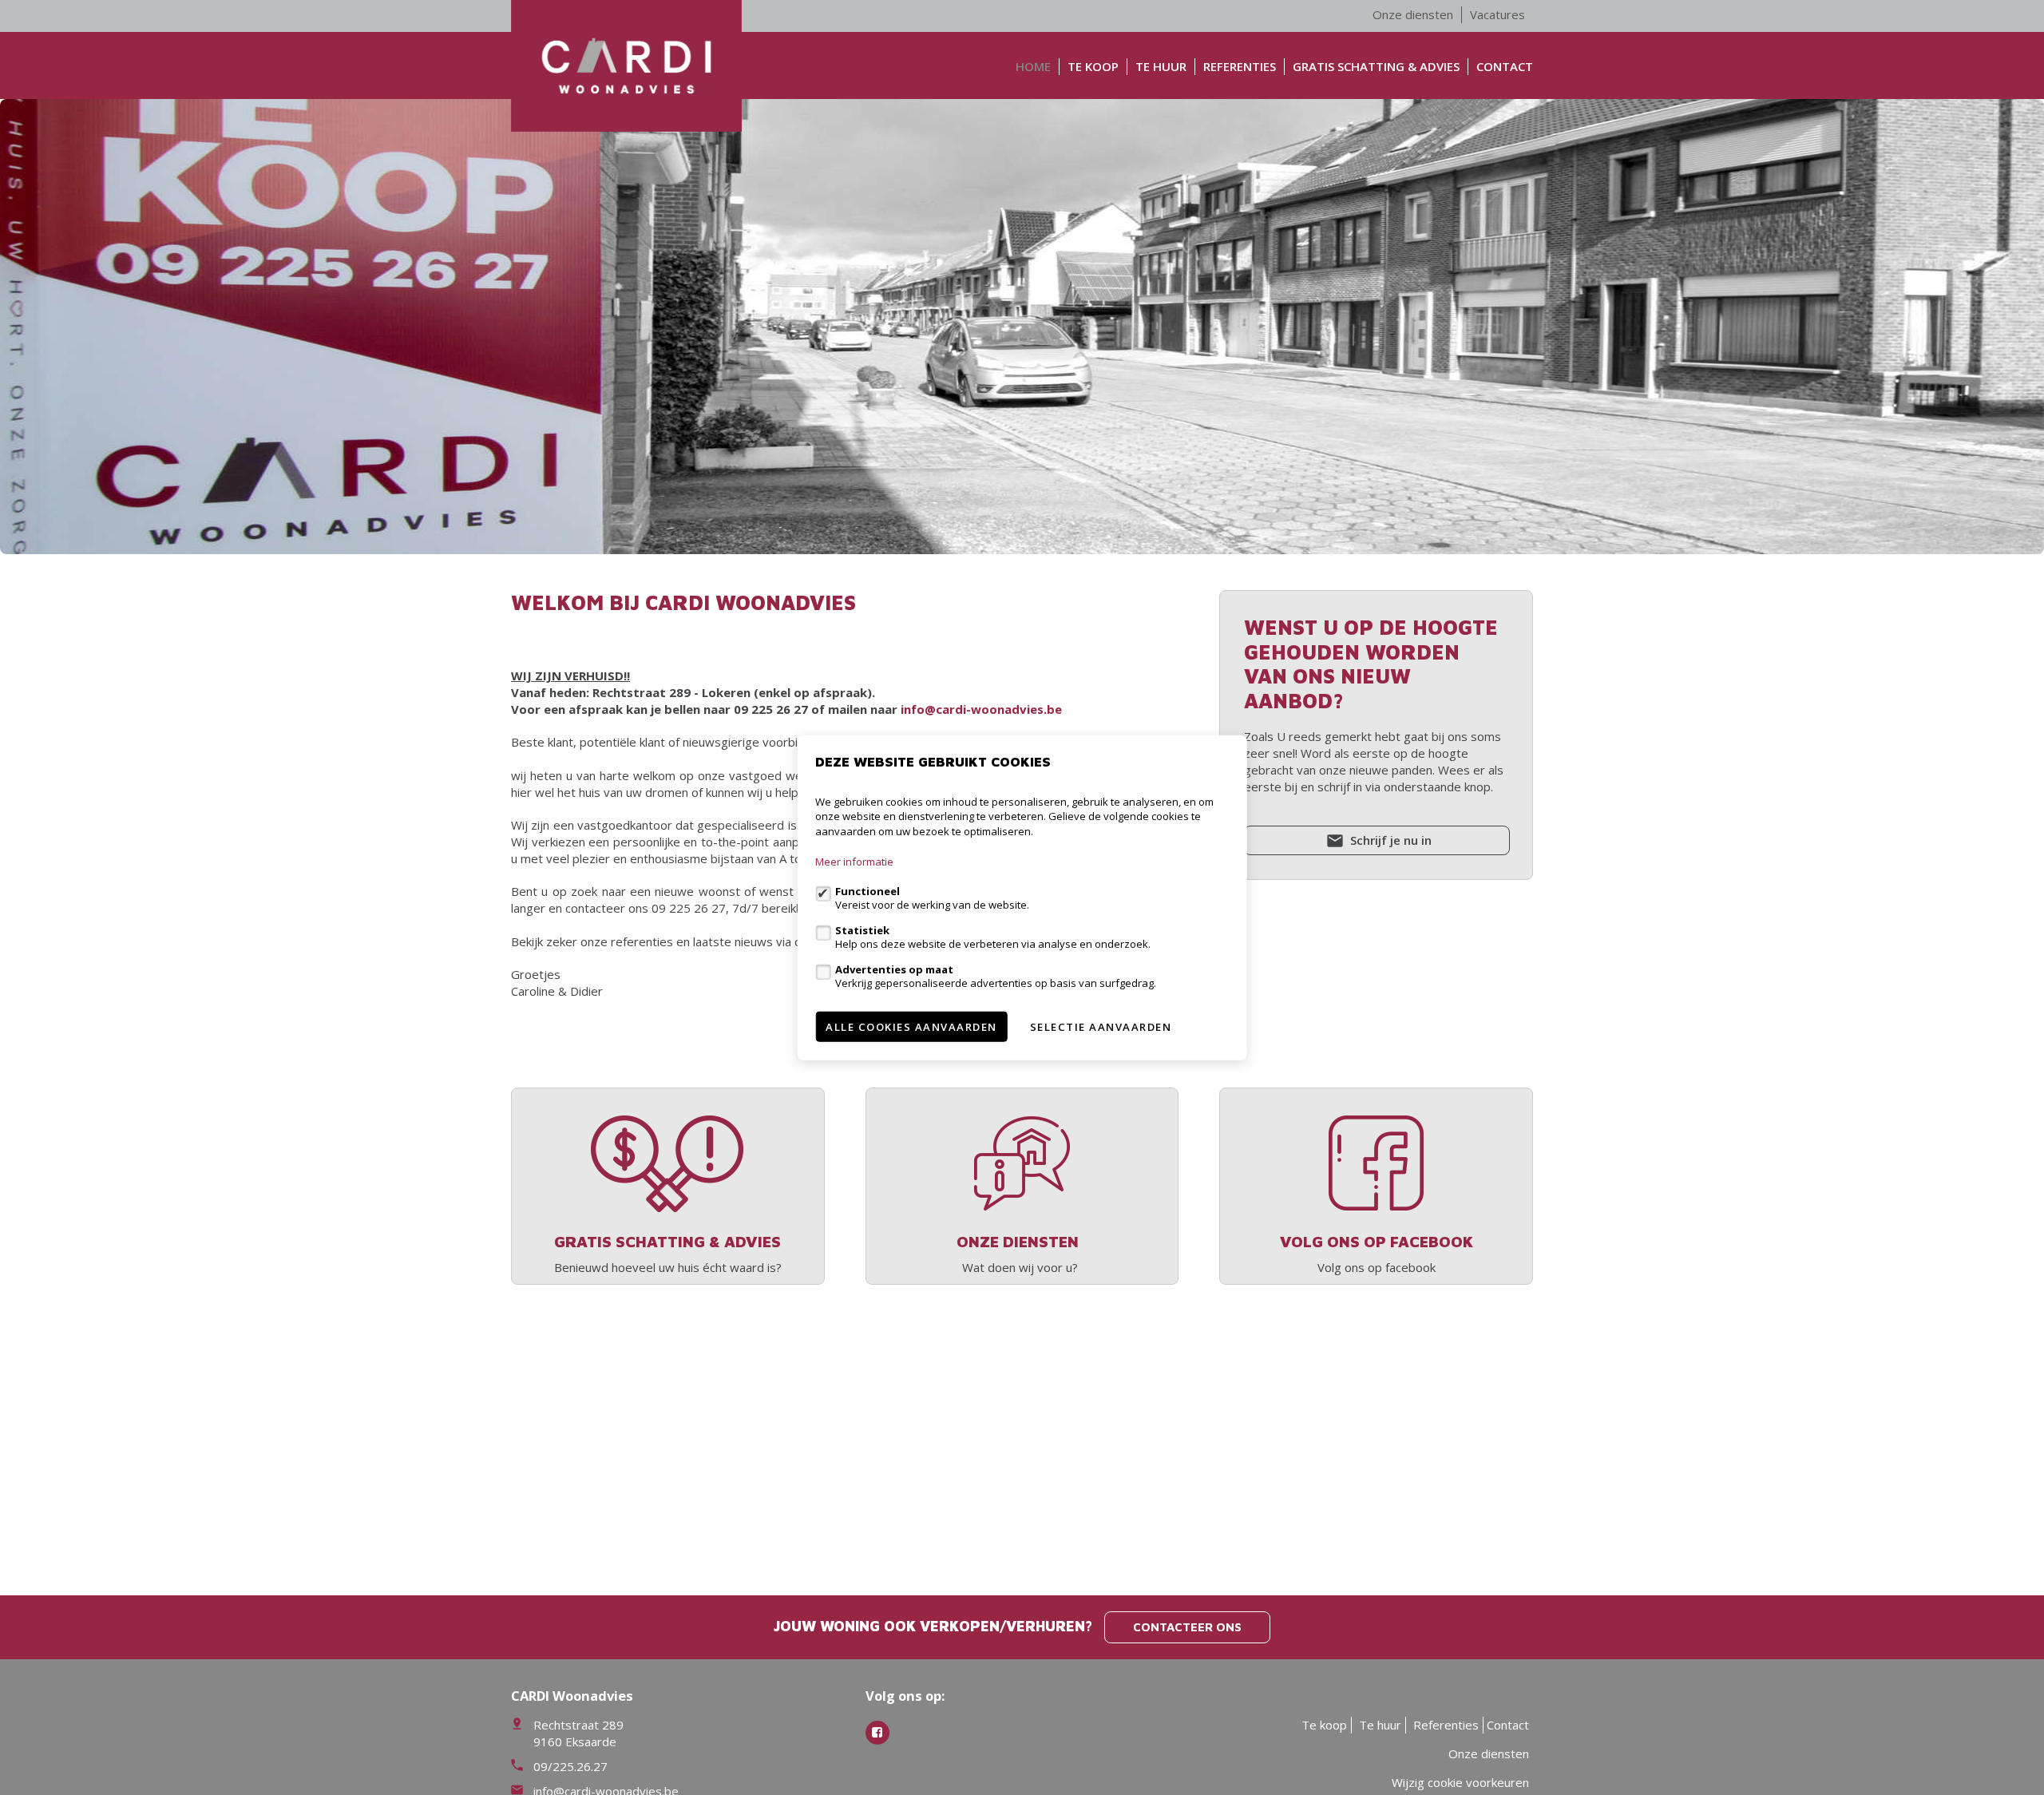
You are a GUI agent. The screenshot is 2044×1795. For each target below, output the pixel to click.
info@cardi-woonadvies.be (981, 709)
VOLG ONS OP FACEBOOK (1377, 1241)
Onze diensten (1413, 14)
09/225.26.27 (570, 1766)
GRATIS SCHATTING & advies (667, 1241)
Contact (1505, 66)
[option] (1022, 327)
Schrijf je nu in (1389, 840)
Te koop (1093, 66)
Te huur (1161, 66)
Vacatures (1497, 14)
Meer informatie (854, 862)
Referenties (1240, 66)
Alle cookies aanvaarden (911, 1027)
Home (1033, 66)
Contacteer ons (1187, 1627)
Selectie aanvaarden (1101, 1027)
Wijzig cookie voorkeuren (1460, 1782)
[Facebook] (877, 1733)
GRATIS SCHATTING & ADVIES (1376, 66)
